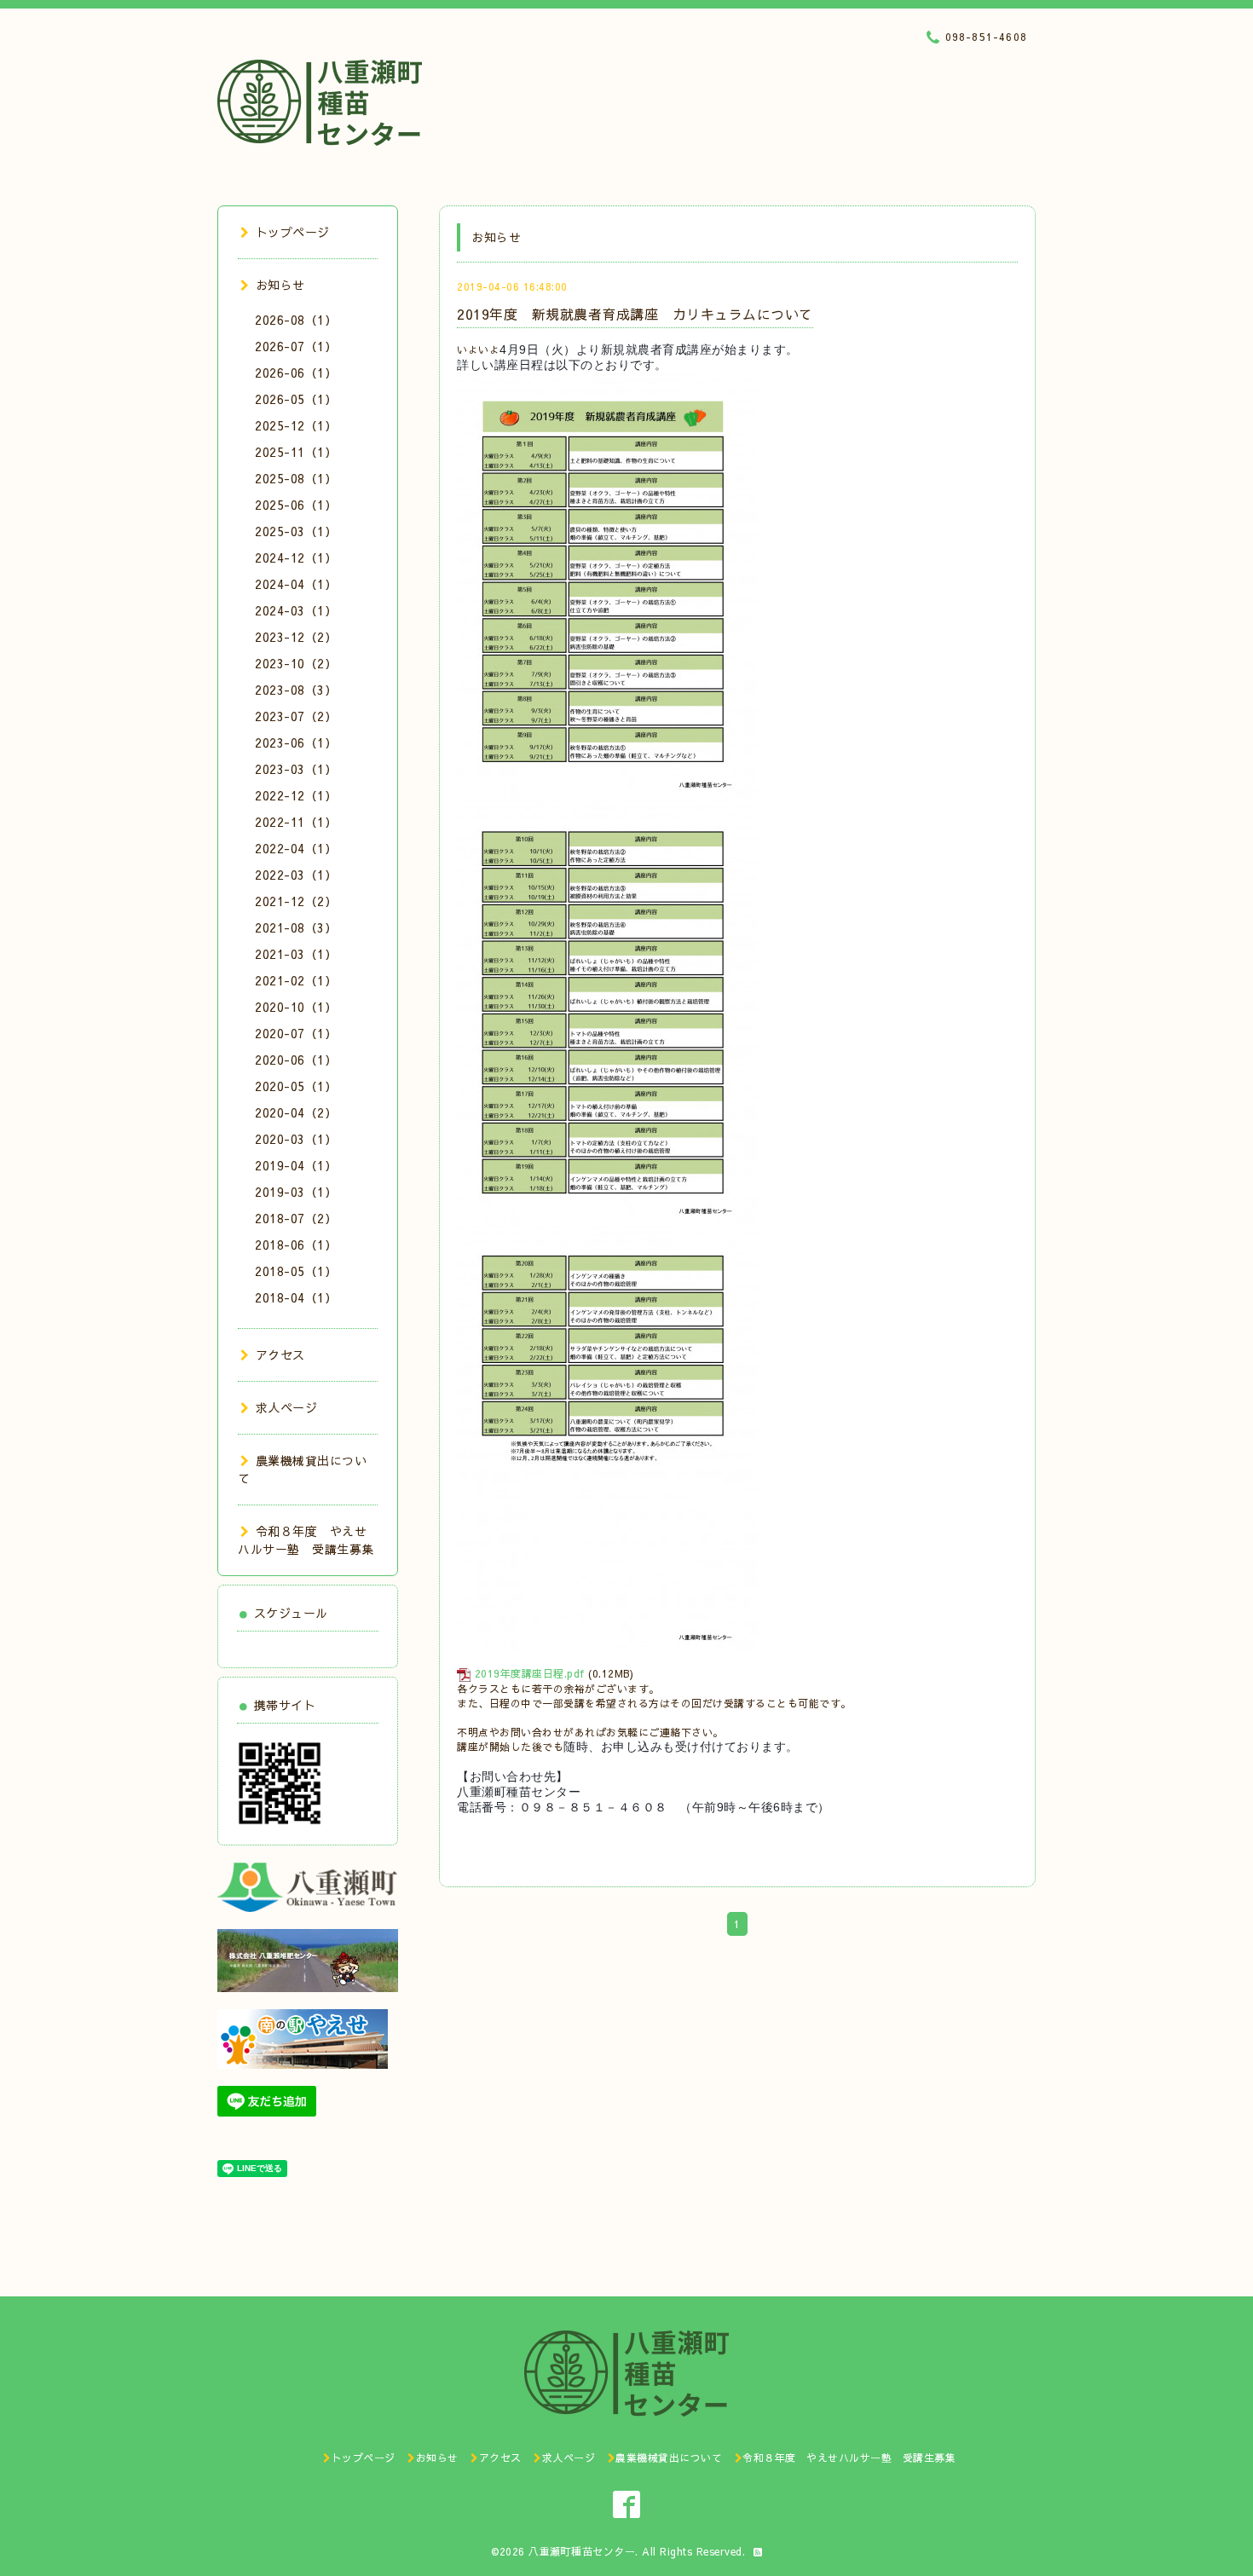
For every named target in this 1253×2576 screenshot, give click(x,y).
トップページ (293, 232)
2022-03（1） (296, 875)
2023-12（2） (296, 637)
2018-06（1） (296, 1245)
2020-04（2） (296, 1112)
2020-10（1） (296, 1007)
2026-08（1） (296, 320)
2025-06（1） (296, 505)
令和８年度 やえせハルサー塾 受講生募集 (306, 1540)
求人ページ (286, 1407)
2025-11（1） (296, 452)
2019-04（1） (296, 1165)
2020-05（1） (296, 1086)
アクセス (280, 1354)
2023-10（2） (296, 663)
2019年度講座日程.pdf (530, 1673)
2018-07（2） (296, 1218)
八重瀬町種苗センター (582, 2551)
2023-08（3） (296, 690)
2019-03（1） (296, 1192)
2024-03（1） (296, 610)
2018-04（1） (296, 1297)
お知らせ (280, 285)
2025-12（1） (296, 425)
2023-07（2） (296, 716)
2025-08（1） (296, 478)
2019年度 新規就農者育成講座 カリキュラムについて (635, 314)
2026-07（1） (296, 346)
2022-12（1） (296, 795)
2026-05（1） (296, 399)
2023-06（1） (296, 742)
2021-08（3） (296, 927)
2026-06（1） (296, 373)
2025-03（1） (296, 531)
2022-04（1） (296, 848)
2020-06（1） (296, 1060)
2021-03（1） (296, 954)
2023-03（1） (296, 769)
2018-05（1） (296, 1271)
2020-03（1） (296, 1139)
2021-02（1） (296, 980)
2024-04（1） (296, 584)
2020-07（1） (296, 1033)
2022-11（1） (296, 822)
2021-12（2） (296, 901)
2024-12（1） (296, 557)
